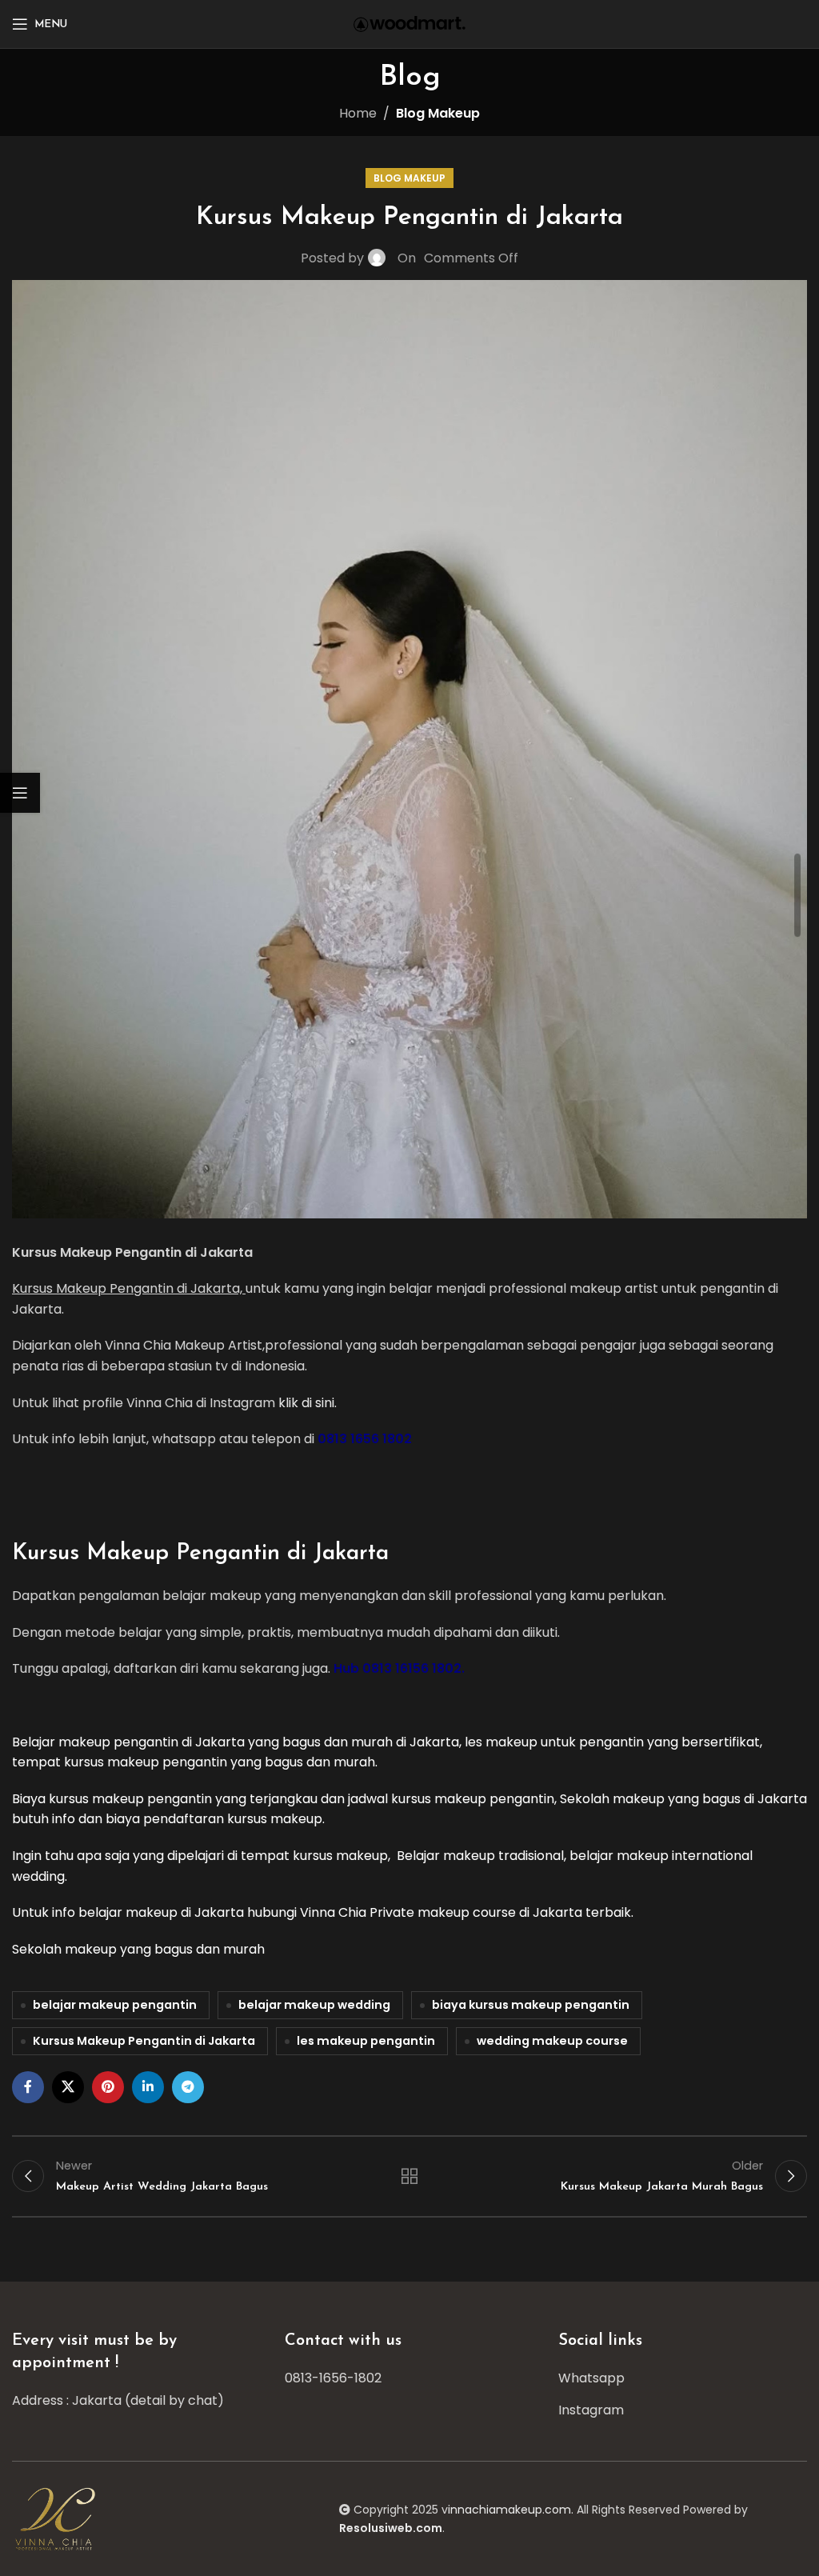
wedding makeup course (552, 2041)
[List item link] (409, 2378)
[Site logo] (409, 23)
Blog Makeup (438, 113)
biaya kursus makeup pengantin (531, 2005)
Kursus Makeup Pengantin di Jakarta (144, 2041)
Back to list (409, 2176)
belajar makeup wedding (314, 2005)
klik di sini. (308, 1403)
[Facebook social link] (28, 2087)
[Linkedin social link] (148, 2087)
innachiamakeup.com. (511, 2510)
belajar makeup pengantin (115, 2005)
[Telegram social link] (188, 2087)
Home (358, 113)
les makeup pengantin (366, 2041)
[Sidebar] (20, 793)
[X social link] (68, 2087)
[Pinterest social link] (108, 2087)
